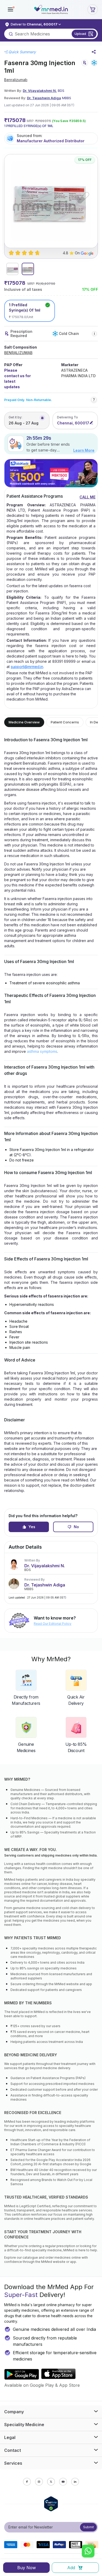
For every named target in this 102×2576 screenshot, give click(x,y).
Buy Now (27, 2568)
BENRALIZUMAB (18, 353)
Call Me (87, 497)
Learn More (84, 450)
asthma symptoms (42, 1051)
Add (71, 2568)
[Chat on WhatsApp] (88, 2552)
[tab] (12, 269)
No (76, 1527)
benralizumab (16, 80)
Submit (89, 2527)
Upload (80, 34)
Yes (32, 1527)
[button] (10, 9)
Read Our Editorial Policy (53, 1624)
